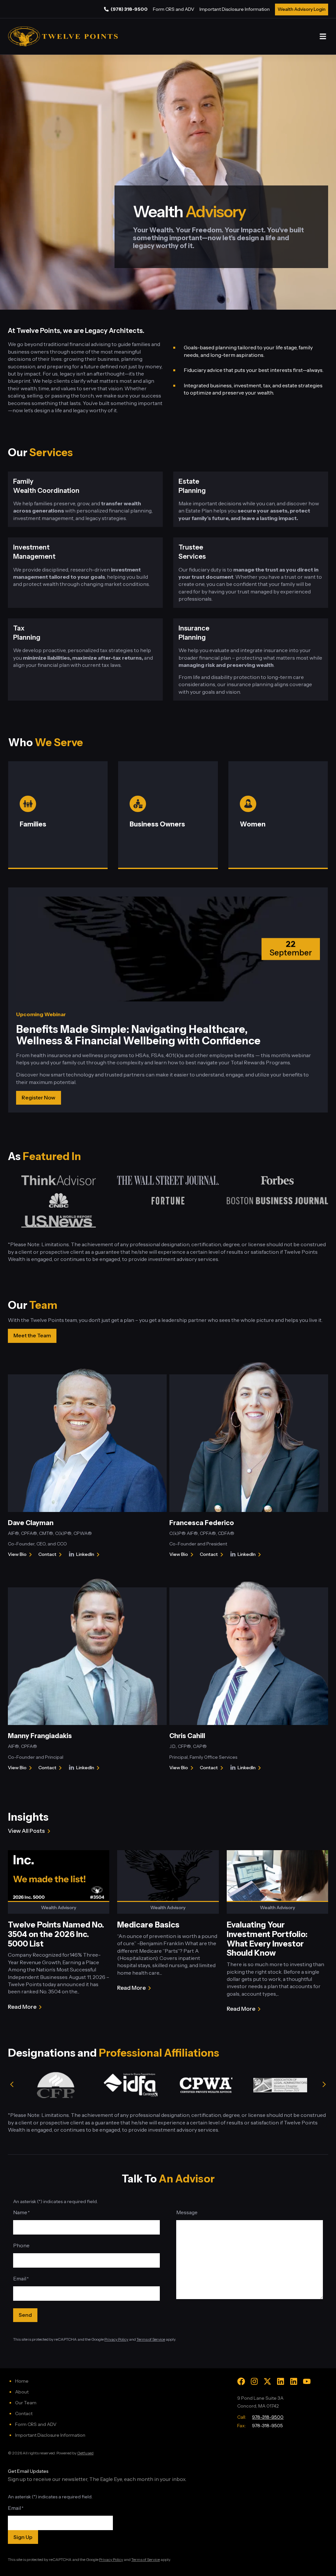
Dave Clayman (31, 1523)
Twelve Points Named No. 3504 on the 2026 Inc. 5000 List (56, 1934)
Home (22, 2381)
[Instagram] (254, 2381)
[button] (323, 37)
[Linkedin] (281, 2381)
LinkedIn (89, 1555)
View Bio (17, 1555)
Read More (22, 2007)
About (22, 2392)
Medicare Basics (148, 1925)
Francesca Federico (202, 1523)
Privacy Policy (116, 2339)
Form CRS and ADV (174, 9)
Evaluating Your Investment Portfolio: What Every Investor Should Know (267, 1939)
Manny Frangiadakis (40, 1736)
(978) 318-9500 (129, 9)
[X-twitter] (267, 2381)
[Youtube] (307, 2381)
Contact (51, 1555)
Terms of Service (151, 2339)
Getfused (85, 2453)
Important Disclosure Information (235, 9)
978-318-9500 (268, 2417)
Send (25, 2315)
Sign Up (23, 2537)
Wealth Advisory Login (302, 9)
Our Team (26, 2403)
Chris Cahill (187, 1736)
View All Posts (26, 1831)
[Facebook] (241, 2381)
